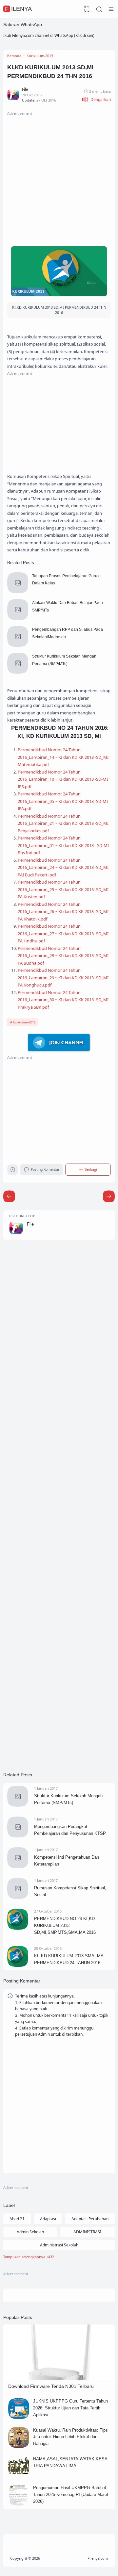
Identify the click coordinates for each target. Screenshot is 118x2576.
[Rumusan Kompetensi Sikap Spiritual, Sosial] (18, 1897)
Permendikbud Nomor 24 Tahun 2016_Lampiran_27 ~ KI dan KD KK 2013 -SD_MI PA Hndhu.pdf (63, 933)
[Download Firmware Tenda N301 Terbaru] (59, 2379)
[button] (96, 99)
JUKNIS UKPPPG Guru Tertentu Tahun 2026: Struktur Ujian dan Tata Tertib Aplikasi (70, 2408)
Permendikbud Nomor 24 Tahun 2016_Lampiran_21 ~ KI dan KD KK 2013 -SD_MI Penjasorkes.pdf (63, 823)
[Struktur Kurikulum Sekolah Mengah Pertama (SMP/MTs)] (18, 672)
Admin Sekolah (30, 2232)
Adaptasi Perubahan (90, 2219)
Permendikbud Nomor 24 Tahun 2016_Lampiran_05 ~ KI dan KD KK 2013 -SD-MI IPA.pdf (63, 801)
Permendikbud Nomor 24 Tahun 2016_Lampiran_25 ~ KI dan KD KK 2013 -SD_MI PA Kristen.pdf (63, 889)
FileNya (18, 9)
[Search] (99, 9)
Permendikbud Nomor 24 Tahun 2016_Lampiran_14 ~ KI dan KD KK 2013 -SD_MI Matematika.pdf (63, 757)
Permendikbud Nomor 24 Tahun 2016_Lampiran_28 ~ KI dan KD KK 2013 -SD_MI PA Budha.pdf (63, 956)
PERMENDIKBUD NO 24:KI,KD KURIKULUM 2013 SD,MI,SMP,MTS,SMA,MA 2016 (65, 1925)
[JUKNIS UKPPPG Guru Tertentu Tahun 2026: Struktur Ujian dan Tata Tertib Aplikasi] (19, 2418)
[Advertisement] (59, 176)
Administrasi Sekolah (59, 2245)
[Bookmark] (13, 1171)
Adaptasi (48, 2219)
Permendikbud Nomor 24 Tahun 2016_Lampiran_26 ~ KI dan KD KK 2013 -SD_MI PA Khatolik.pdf (63, 912)
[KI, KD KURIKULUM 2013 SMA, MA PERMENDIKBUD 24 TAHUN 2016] (18, 1965)
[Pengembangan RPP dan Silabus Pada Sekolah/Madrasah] (18, 645)
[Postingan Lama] (9, 1196)
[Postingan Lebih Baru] (109, 1196)
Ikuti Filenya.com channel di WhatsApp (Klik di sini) (49, 35)
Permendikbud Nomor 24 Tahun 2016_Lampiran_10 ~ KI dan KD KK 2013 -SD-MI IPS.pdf (63, 779)
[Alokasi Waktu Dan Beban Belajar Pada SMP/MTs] (18, 619)
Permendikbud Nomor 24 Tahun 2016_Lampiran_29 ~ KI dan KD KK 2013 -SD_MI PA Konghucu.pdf (63, 978)
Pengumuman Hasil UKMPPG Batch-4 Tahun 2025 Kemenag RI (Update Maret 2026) (71, 2494)
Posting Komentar (45, 1169)
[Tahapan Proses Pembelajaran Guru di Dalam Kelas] (18, 592)
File (30, 1224)
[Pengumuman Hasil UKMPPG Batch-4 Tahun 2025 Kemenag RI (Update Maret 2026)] (19, 2504)
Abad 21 (17, 2219)
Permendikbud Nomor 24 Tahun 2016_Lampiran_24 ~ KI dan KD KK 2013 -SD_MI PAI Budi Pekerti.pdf (63, 867)
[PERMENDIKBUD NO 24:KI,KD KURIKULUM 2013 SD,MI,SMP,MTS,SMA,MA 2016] (18, 1928)
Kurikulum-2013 (24, 1022)
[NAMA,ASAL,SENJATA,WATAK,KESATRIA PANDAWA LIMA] (19, 2475)
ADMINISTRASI (87, 2232)
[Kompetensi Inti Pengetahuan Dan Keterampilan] (18, 1867)
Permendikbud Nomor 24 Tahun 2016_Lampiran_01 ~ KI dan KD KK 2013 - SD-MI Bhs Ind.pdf (63, 845)
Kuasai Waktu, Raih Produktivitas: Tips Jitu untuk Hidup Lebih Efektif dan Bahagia (70, 2437)
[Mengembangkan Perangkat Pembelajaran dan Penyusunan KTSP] (18, 1836)
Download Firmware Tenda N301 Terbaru (51, 2386)
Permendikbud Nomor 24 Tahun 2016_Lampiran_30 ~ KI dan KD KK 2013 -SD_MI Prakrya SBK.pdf (63, 1000)
